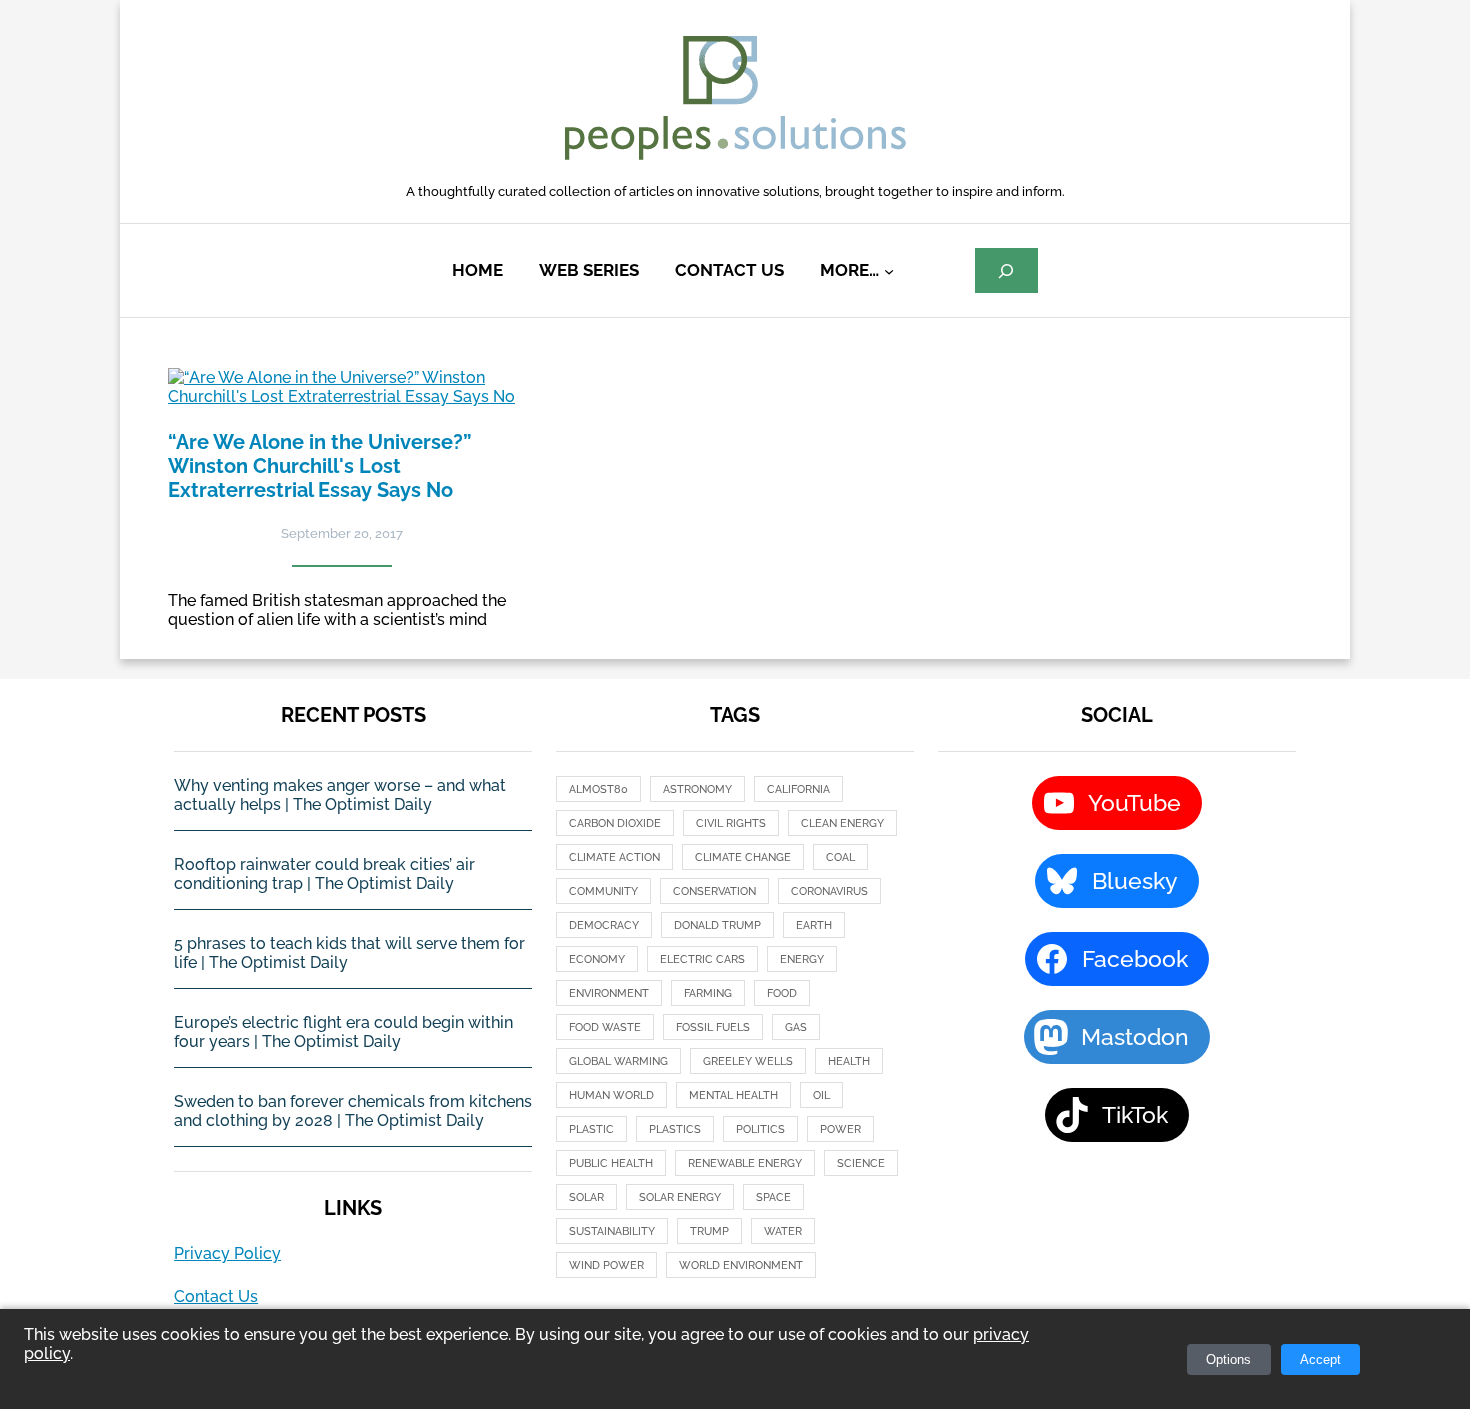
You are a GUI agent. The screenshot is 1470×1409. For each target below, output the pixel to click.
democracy (604, 925)
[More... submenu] (889, 271)
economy (597, 959)
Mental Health (733, 1095)
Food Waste (605, 1027)
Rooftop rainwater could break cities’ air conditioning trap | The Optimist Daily (324, 874)
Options (1228, 1359)
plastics (675, 1129)
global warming (618, 1061)
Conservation (714, 891)
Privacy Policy (227, 1253)
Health (849, 1061)
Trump (709, 1231)
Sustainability (612, 1231)
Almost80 (598, 789)
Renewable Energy (745, 1163)
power (840, 1129)
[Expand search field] (1006, 270)
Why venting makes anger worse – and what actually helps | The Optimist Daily (340, 795)
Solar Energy (680, 1197)
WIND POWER (606, 1265)
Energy (802, 959)
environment (609, 993)
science (861, 1163)
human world (611, 1095)
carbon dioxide (615, 823)
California (798, 789)
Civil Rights (731, 823)
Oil (821, 1095)
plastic (591, 1129)
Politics (760, 1129)
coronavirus (829, 891)
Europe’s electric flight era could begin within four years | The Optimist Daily (343, 1032)
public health (611, 1163)
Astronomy (697, 789)
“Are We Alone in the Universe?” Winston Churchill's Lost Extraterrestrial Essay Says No (320, 466)
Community (603, 891)
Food (782, 993)
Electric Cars (702, 959)
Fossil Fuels (713, 1027)
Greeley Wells (748, 1061)
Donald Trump (717, 925)
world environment (741, 1265)
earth (814, 925)
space (773, 1197)
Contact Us (216, 1296)
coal (840, 857)
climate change (743, 857)
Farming (708, 993)
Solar (586, 1197)
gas (796, 1027)
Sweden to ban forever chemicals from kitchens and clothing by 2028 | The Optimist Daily (353, 1111)
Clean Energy (842, 823)
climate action (614, 857)
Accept (1320, 1359)
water (783, 1231)
